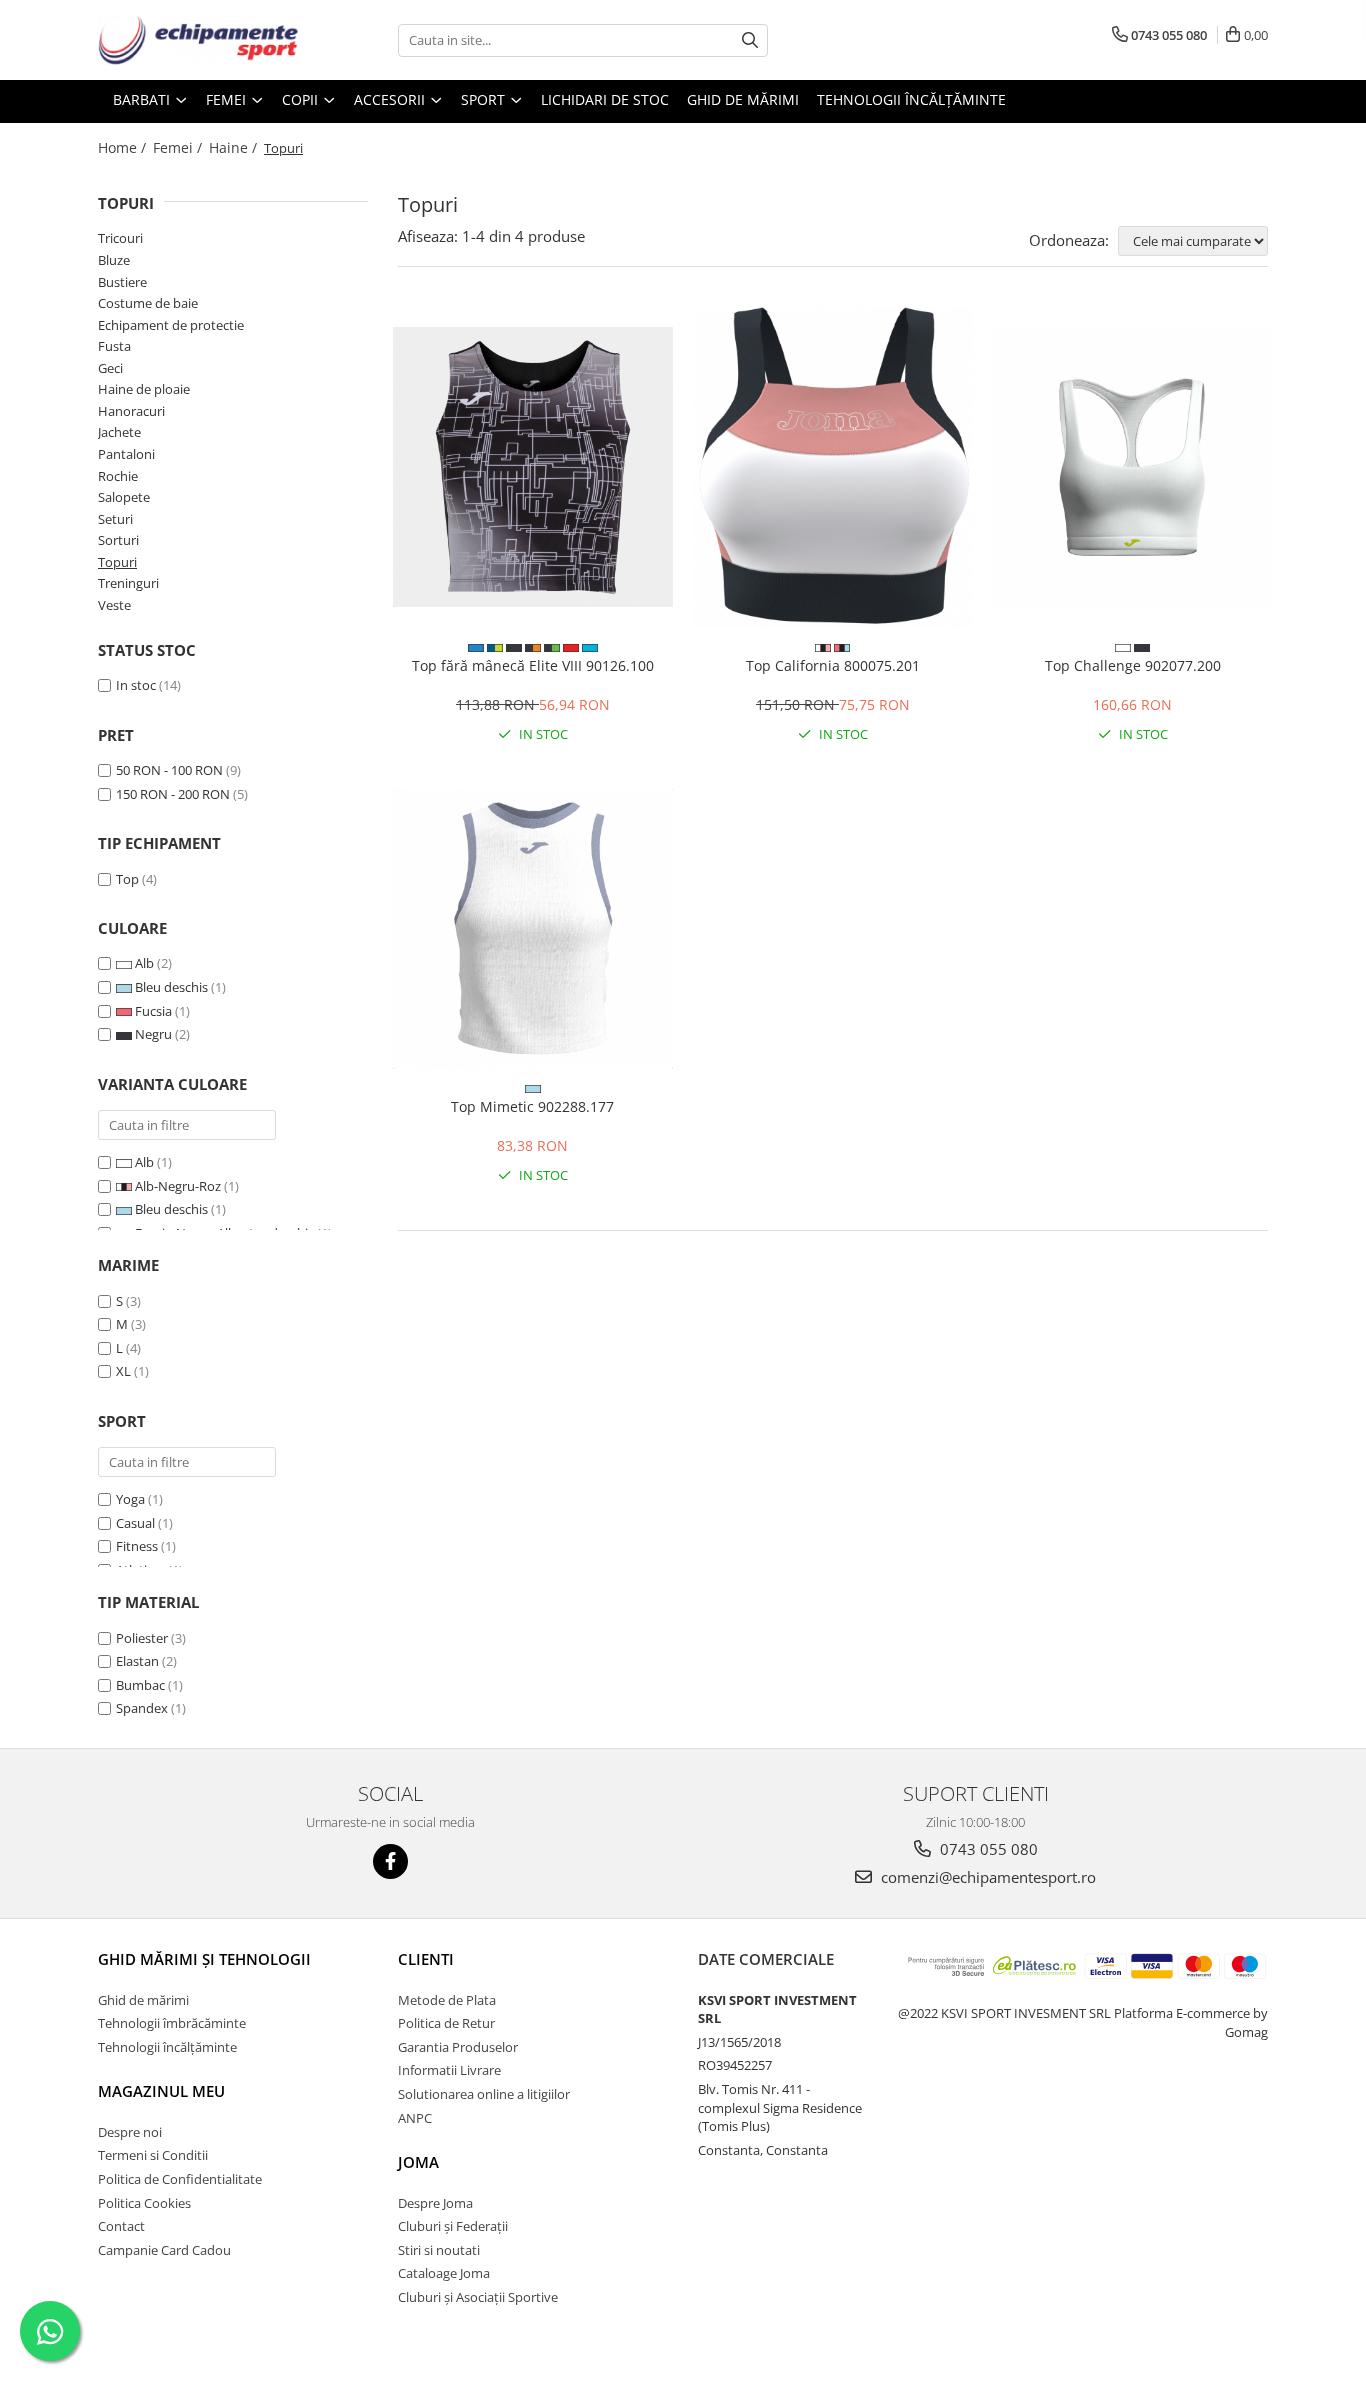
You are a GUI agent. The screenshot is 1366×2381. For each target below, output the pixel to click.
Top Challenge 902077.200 (1133, 665)
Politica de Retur (446, 2023)
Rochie (118, 476)
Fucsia (153, 1011)
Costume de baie (148, 303)
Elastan (137, 1661)
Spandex (142, 1708)
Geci (110, 368)
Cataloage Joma (444, 2273)
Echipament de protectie (171, 325)
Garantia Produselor (458, 2047)
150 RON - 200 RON (173, 794)
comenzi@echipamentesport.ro (986, 1877)
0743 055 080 (987, 1849)
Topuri (117, 562)
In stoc (136, 685)
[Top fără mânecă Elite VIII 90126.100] (533, 467)
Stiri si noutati (439, 2250)
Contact (121, 2226)
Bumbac (140, 1685)
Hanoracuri (131, 411)
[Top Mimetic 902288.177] (533, 929)
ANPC (415, 2118)
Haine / (235, 147)
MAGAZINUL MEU (161, 2091)
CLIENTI (426, 1959)
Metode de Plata (447, 2000)
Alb (144, 963)
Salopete (124, 497)
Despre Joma (435, 2203)
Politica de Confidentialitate (180, 2179)
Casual (135, 1523)
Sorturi (118, 540)
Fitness (137, 1546)
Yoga (130, 1499)
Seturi (115, 519)
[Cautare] (750, 40)
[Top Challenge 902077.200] (1133, 467)
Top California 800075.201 (833, 665)
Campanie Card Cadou (164, 2250)
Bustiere (122, 282)
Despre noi (130, 2132)
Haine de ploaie (144, 389)
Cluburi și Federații (453, 2226)
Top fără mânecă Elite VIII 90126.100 (533, 665)
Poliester (142, 1638)
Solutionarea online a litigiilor (484, 2094)
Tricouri (120, 238)
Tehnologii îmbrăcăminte (172, 2023)
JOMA (418, 2162)
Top (127, 879)
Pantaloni (126, 454)
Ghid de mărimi (743, 99)
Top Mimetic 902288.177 (532, 1106)
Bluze (114, 260)
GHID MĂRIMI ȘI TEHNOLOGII (204, 1959)
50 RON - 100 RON (169, 770)
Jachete (119, 432)
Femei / (179, 147)
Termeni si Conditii (153, 2155)
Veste (114, 605)
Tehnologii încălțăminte (911, 99)
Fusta (114, 346)
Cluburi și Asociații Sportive (478, 2297)
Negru (153, 1034)
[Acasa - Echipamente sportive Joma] (198, 40)
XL (123, 1371)
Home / (124, 147)
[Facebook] (390, 1861)
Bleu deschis (171, 987)
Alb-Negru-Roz (178, 1186)
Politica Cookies (144, 2203)
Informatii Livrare (449, 2070)
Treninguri (128, 583)
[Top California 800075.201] (833, 467)
